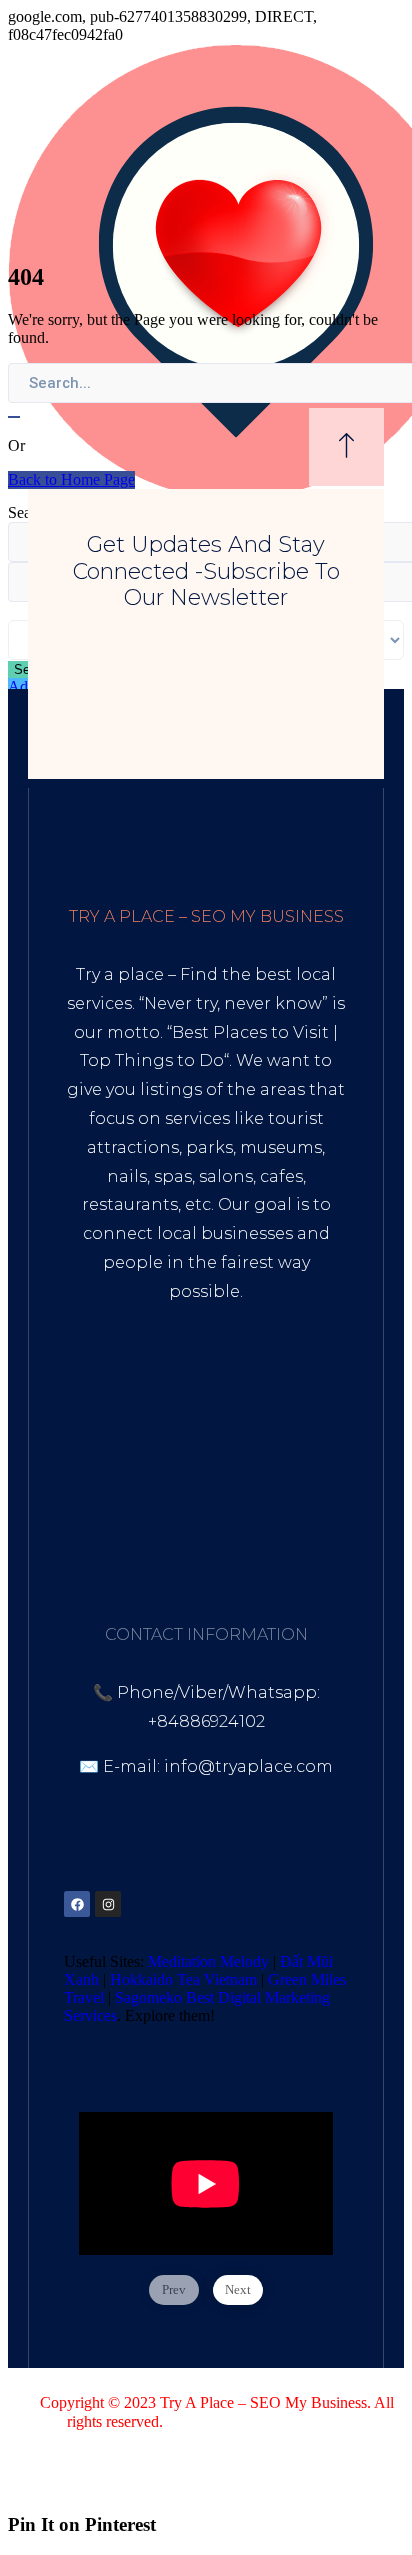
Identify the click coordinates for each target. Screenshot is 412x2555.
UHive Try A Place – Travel (206, 1524)
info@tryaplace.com (248, 1766)
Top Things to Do (152, 1060)
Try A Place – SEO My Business (263, 2402)
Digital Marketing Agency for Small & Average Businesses (198, 1393)
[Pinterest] (170, 1904)
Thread (295, 1496)
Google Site (204, 1496)
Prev (174, 2289)
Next (238, 2289)
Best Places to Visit (250, 1032)
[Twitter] (139, 1904)
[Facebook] (77, 1904)
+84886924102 (206, 1721)
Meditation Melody (208, 1961)
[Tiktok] (201, 1904)
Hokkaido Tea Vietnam (183, 1979)
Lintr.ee (110, 1496)
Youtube (188, 1467)
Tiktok (114, 1467)
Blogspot (276, 1467)
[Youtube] (232, 1904)
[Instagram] (108, 1904)
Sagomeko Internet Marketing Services (331, 2430)
